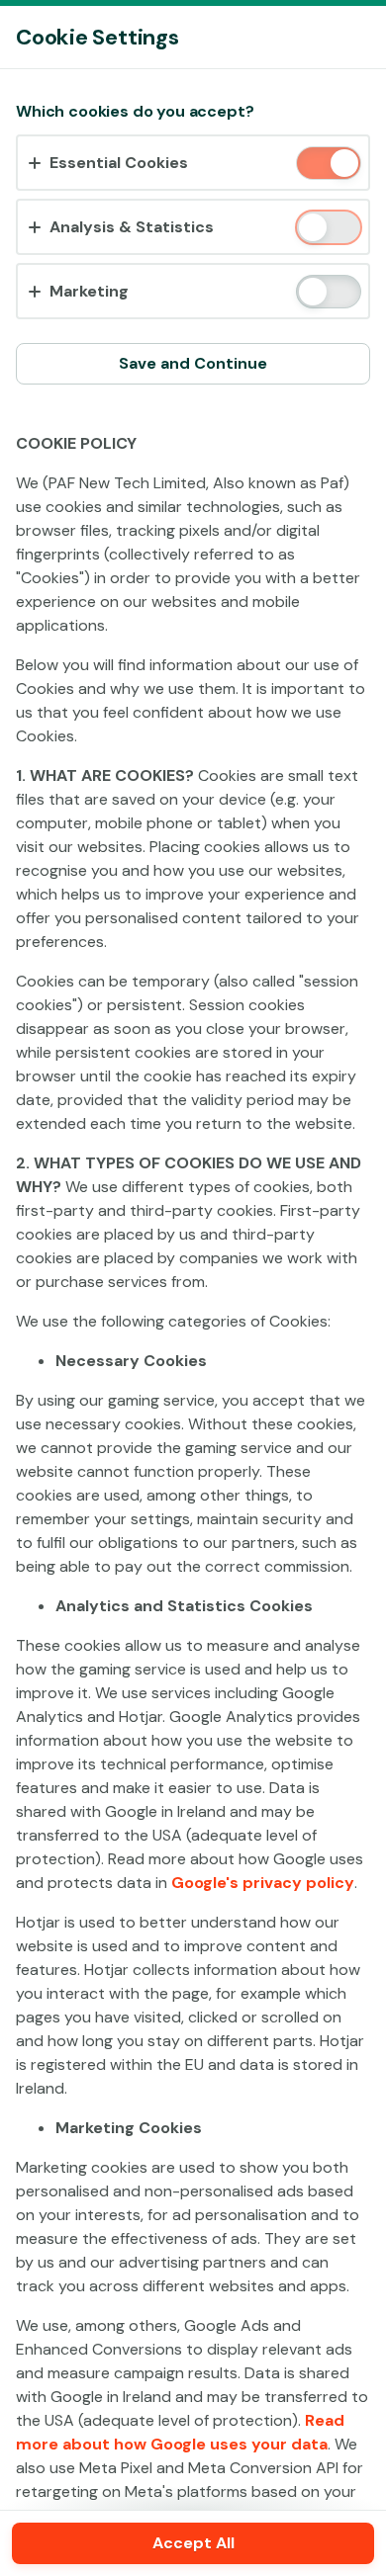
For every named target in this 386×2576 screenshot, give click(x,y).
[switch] (343, 165)
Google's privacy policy (263, 1883)
